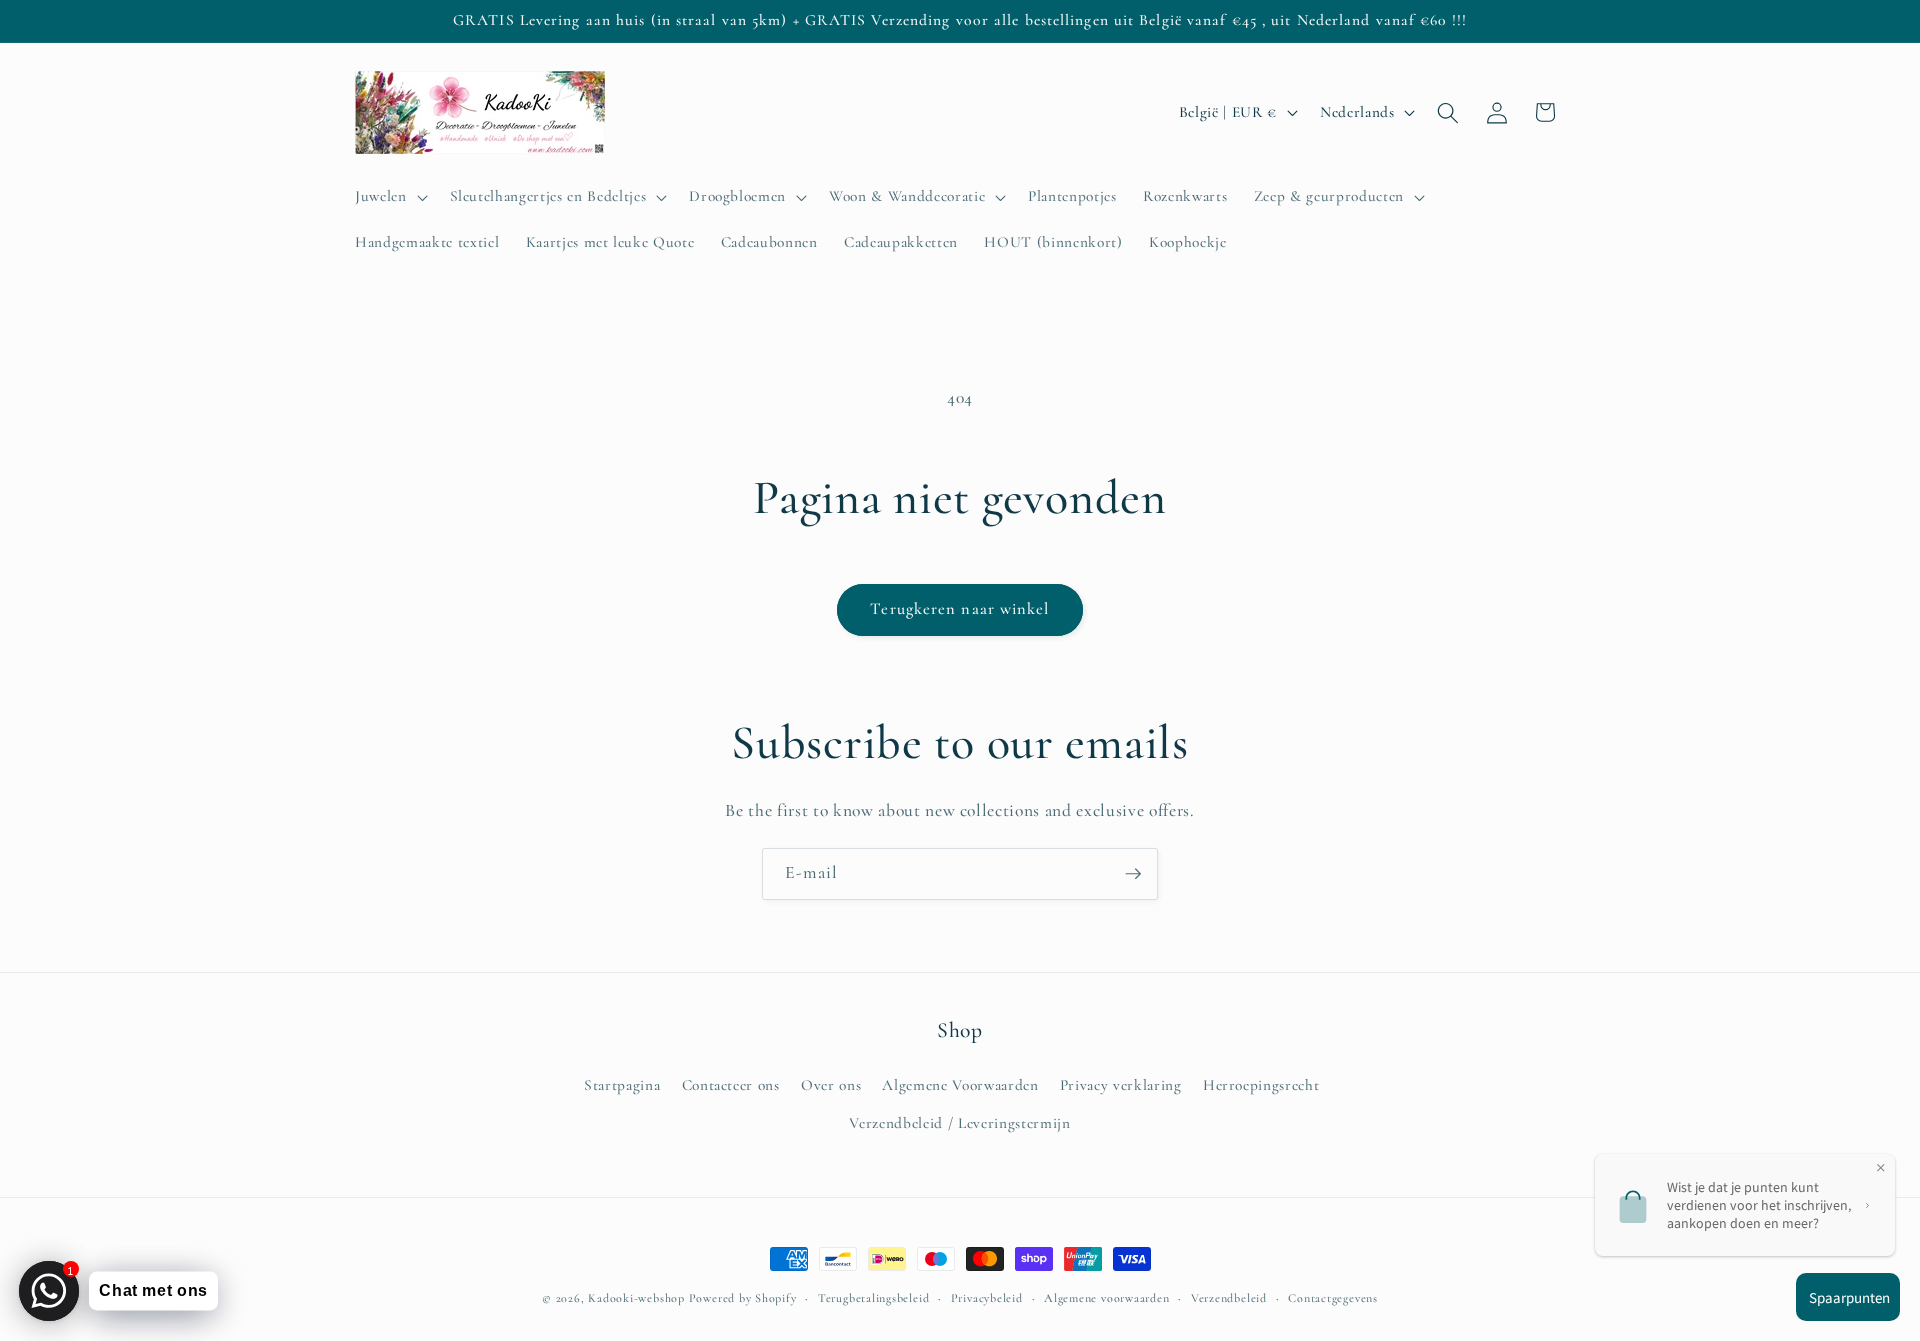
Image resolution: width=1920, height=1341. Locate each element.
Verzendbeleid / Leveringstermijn (959, 1123)
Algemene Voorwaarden (960, 1085)
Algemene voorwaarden (1106, 1298)
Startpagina (622, 1085)
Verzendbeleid (1229, 1298)
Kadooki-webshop (636, 1298)
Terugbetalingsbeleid (873, 1298)
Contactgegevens (1333, 1298)
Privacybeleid (987, 1298)
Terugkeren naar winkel (959, 609)
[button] (389, 197)
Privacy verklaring (1121, 1085)
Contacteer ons (731, 1085)
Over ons (831, 1085)
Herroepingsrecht (1261, 1085)
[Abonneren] (1133, 874)
